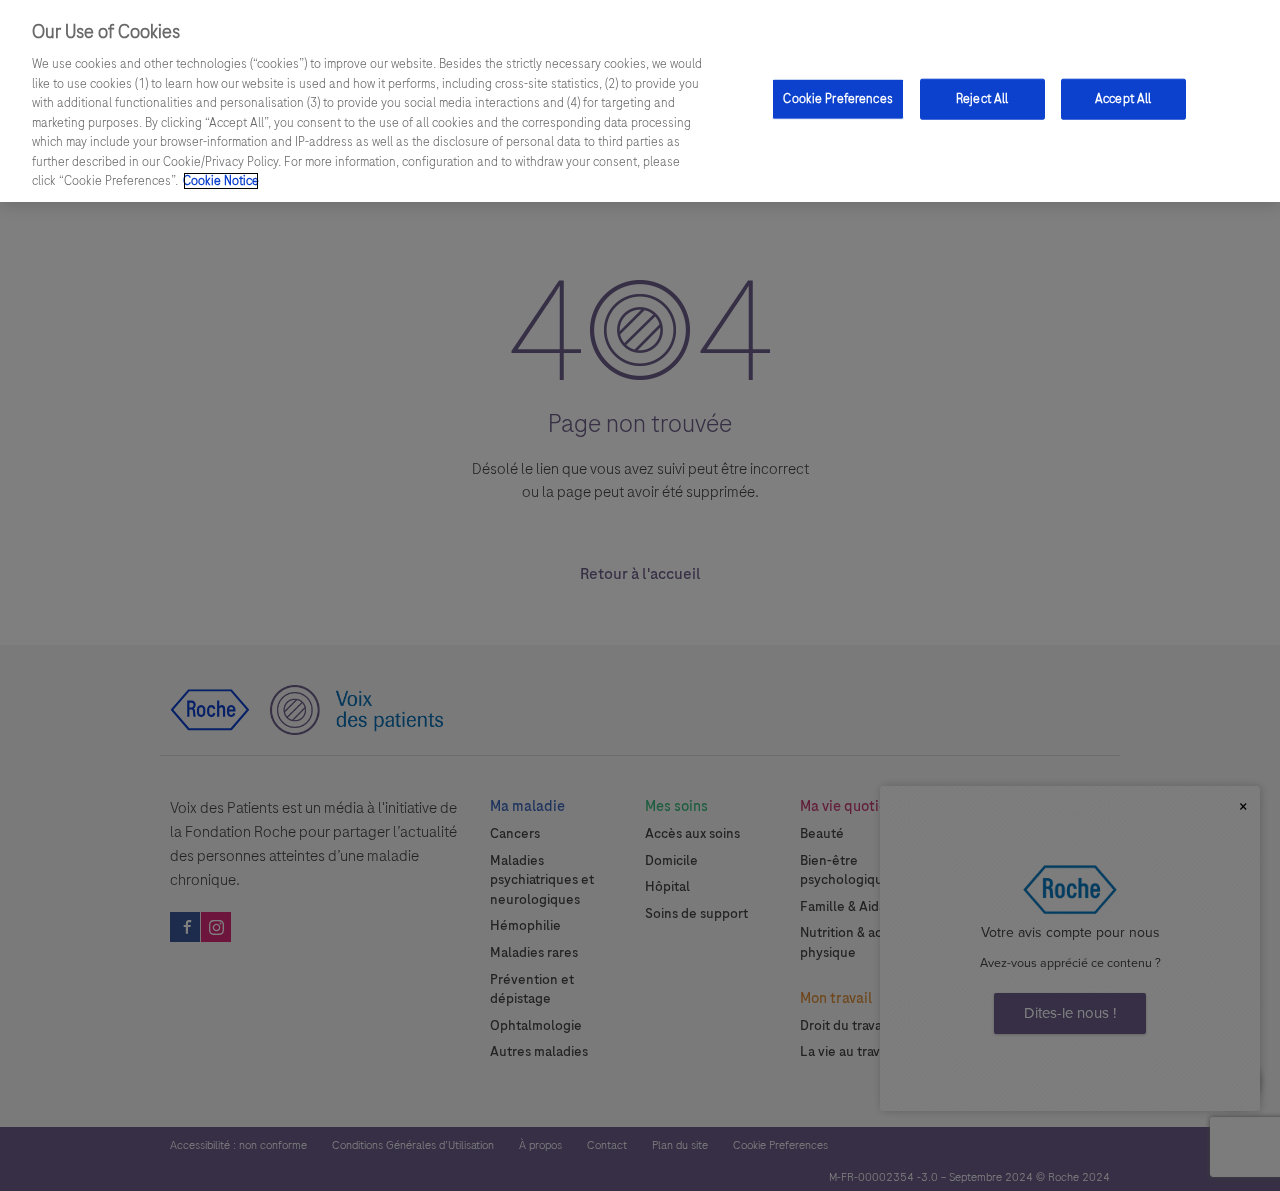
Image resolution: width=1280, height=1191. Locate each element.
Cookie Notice (221, 181)
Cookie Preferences (837, 98)
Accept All (1123, 98)
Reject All (982, 98)
